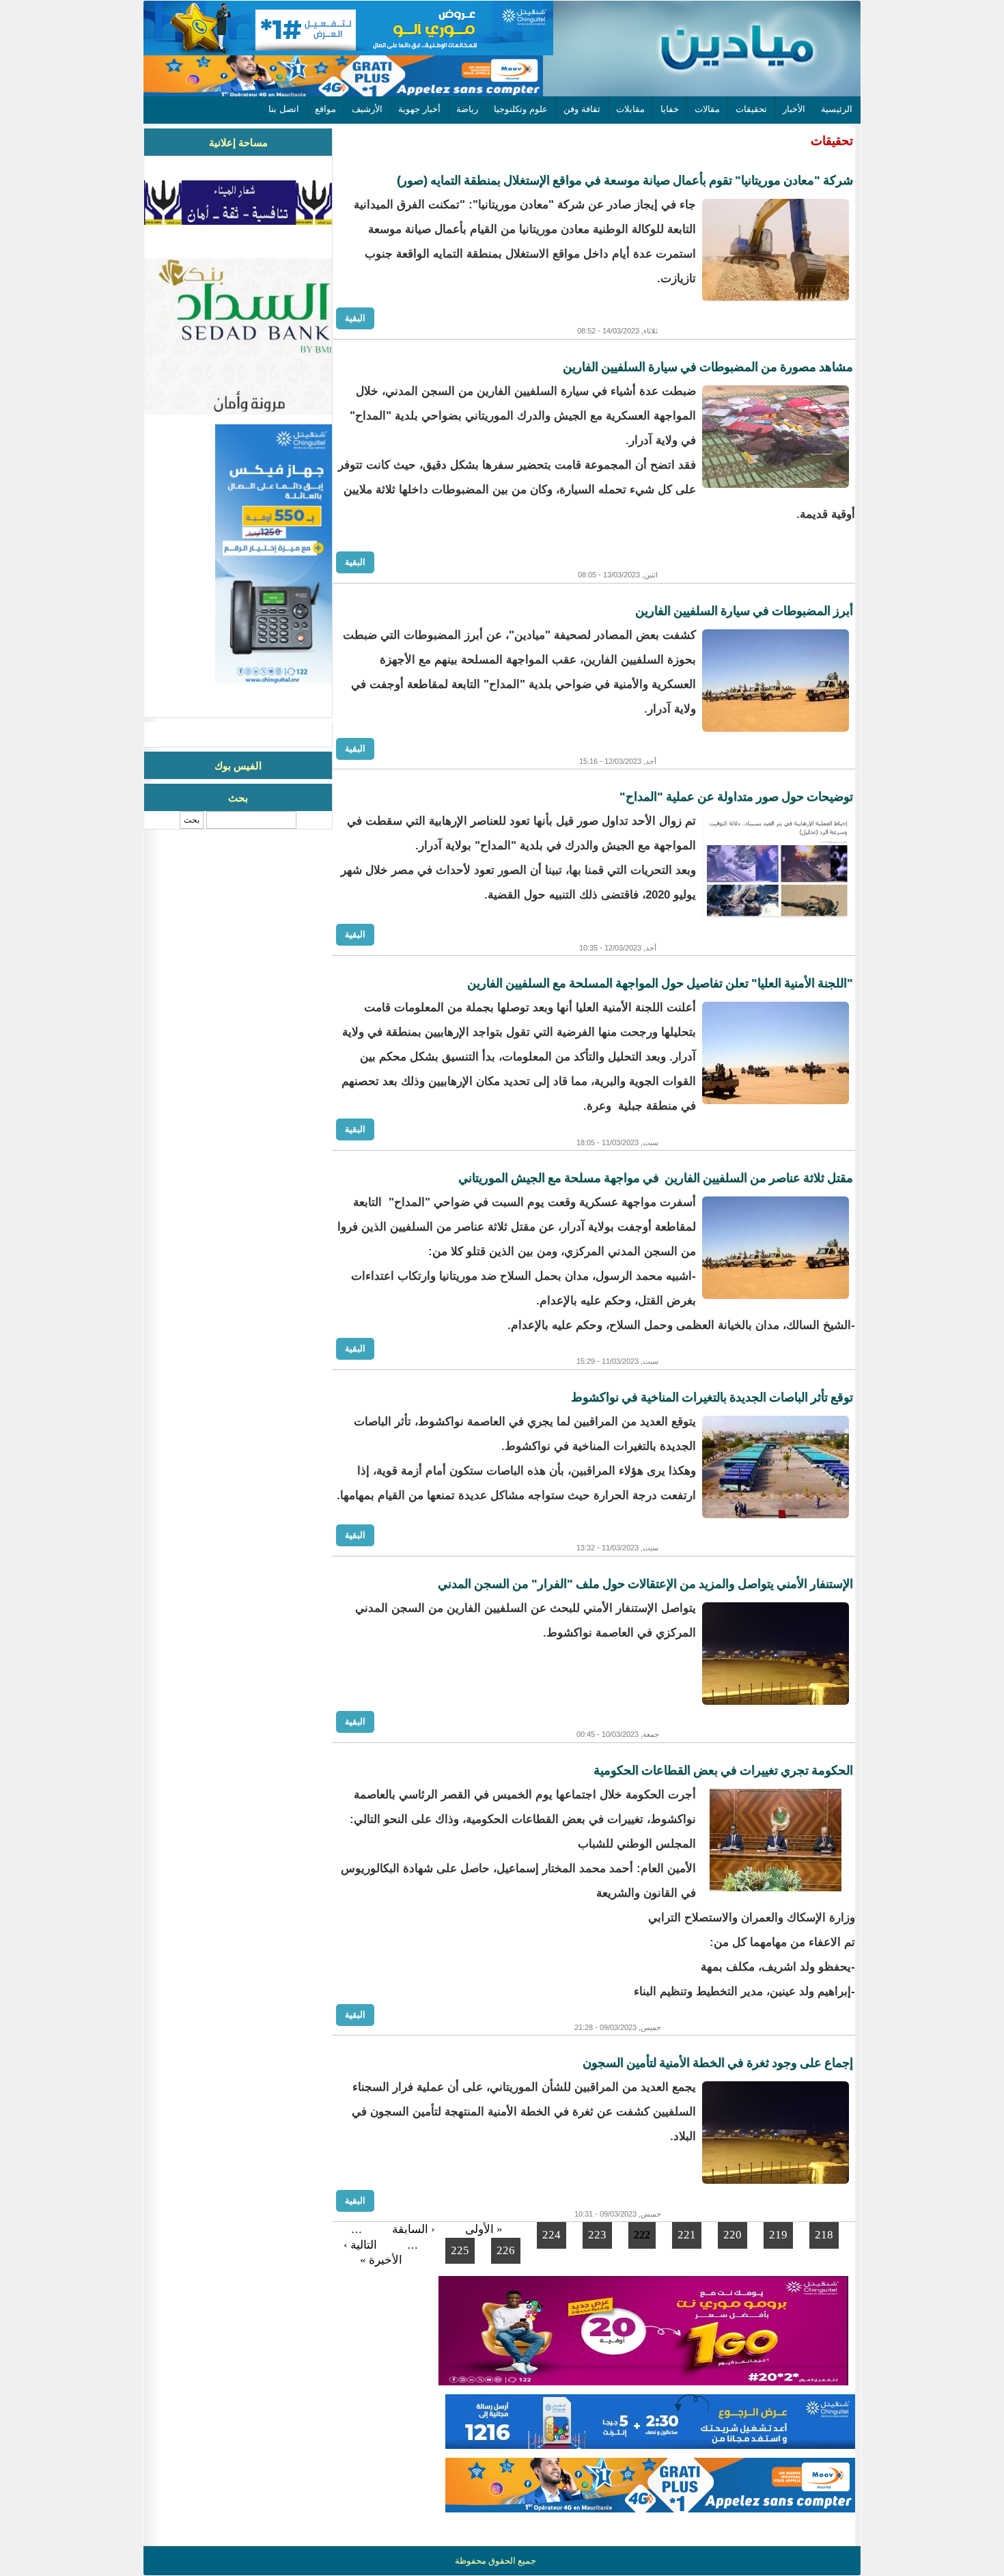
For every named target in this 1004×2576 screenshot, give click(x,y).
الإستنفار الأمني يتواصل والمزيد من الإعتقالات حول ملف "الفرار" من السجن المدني (645, 1584)
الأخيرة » (381, 2260)
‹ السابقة (414, 2229)
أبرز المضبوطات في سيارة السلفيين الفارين (744, 611)
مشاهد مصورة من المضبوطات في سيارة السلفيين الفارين (708, 367)
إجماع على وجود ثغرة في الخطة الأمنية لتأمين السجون (718, 2063)
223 (597, 2235)
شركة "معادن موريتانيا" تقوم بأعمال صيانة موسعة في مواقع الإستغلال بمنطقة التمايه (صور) (625, 180)
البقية (355, 318)
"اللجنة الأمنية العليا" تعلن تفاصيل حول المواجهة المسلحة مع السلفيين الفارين (660, 983)
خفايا (670, 109)
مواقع (325, 109)
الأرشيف (367, 109)
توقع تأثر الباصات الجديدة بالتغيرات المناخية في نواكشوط (712, 1397)
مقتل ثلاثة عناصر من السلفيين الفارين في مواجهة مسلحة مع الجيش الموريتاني (656, 1178)
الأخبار (794, 109)
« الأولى (484, 2229)
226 (506, 2250)
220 (733, 2235)
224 (552, 2235)
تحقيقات (751, 109)
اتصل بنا (284, 109)
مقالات (707, 109)
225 (460, 2250)
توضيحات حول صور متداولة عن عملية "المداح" (736, 797)
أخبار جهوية (419, 109)
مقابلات (630, 109)
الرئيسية (837, 109)
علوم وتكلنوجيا (521, 109)
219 (778, 2235)
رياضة (467, 109)
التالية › (360, 2245)
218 (824, 2235)
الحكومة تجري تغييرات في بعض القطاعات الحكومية (723, 1770)
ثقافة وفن (582, 109)
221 (687, 2235)
